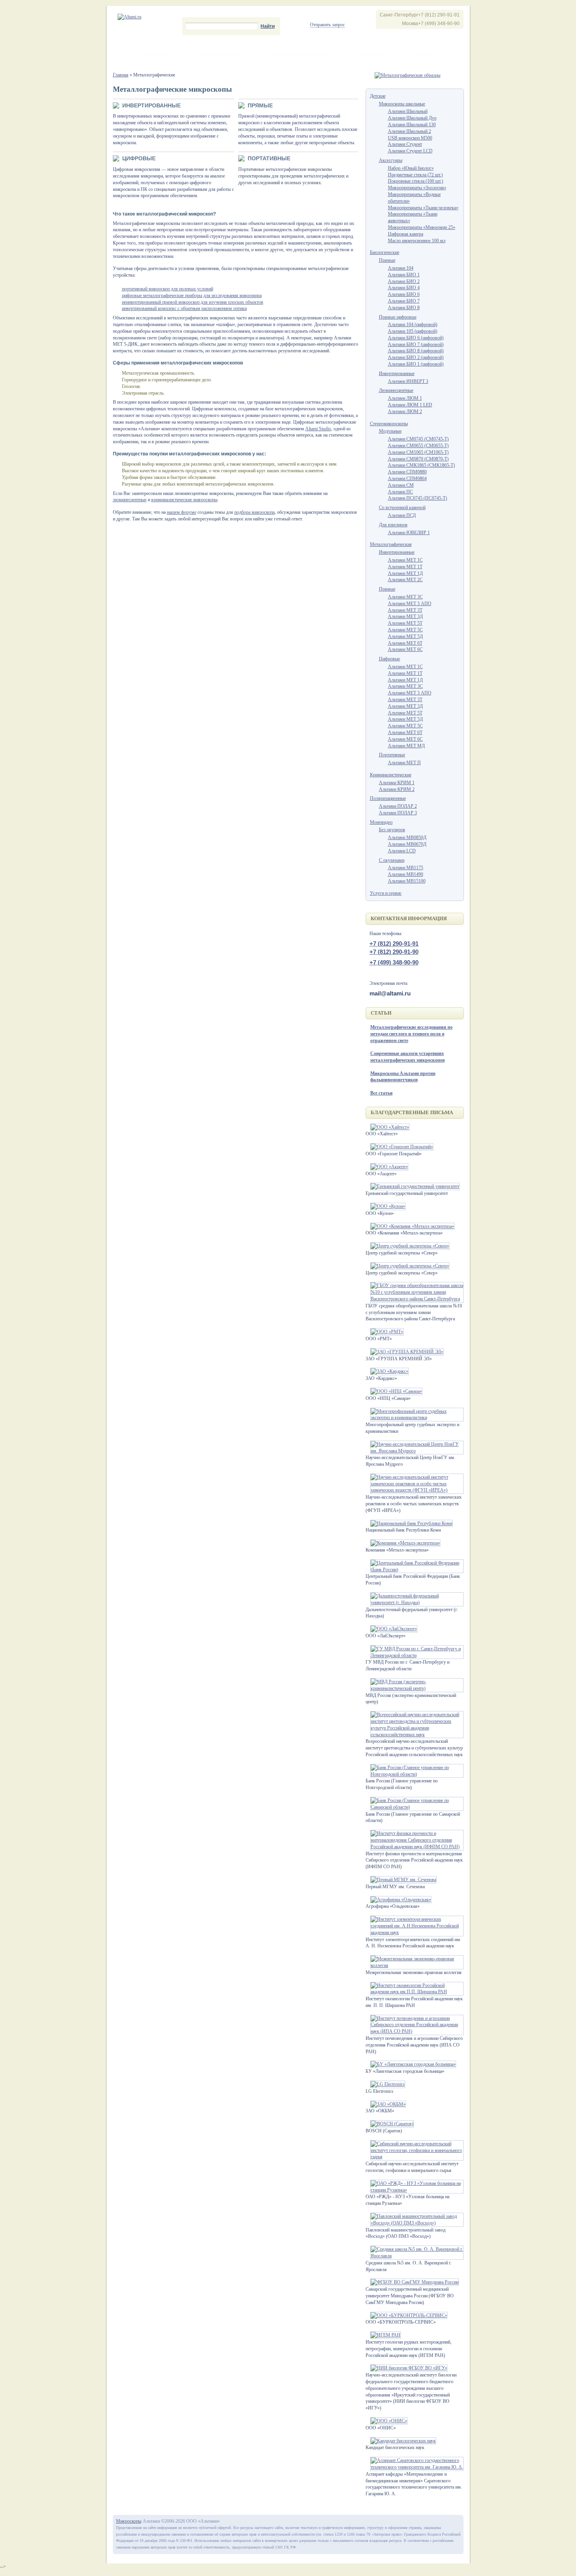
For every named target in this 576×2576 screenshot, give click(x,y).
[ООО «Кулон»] (386, 1206)
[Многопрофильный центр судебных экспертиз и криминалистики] (415, 1418)
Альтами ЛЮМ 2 (405, 412)
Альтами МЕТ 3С (405, 597)
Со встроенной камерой (402, 508)
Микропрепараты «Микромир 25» (422, 227)
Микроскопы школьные (402, 104)
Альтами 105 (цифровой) (413, 331)
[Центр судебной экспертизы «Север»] (408, 1246)
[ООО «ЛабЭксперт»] (391, 1629)
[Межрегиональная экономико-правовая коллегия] (415, 1965)
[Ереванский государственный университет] (413, 1186)
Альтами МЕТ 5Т (405, 623)
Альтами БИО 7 (404, 301)
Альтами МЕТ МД (406, 746)
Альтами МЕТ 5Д (405, 636)
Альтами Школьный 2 (409, 131)
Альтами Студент (405, 144)
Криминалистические (391, 775)
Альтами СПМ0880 (407, 472)
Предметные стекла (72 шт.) (415, 175)
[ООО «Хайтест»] (388, 1127)
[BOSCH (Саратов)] (390, 2124)
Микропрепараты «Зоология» (417, 188)
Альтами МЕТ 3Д (405, 616)
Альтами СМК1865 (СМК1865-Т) (421, 465)
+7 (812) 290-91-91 (394, 944)
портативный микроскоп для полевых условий (168, 289)
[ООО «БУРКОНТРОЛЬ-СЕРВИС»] (407, 2315)
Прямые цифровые (398, 317)
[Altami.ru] (130, 17)
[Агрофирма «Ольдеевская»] (398, 1900)
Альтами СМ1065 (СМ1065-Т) (418, 452)
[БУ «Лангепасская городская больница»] (411, 2064)
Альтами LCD (402, 851)
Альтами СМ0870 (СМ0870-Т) (418, 459)
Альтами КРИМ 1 (397, 783)
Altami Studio (318, 429)
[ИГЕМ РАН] (383, 2335)
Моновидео (381, 822)
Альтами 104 (401, 268)
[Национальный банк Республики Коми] (409, 1523)
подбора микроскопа (254, 512)
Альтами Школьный (408, 111)
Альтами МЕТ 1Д (405, 573)
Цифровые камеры (217, 54)
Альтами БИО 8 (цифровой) (416, 351)
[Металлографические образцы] (408, 75)
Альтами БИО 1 (404, 275)
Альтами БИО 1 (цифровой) (416, 364)
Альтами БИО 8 (404, 308)
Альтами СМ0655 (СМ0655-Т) (418, 446)
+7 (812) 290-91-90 (394, 952)
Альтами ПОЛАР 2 (398, 806)
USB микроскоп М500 (410, 138)
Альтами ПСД (402, 515)
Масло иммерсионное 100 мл (417, 241)
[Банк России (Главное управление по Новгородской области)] (415, 1774)
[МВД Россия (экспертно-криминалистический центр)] (415, 1688)
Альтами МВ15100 (407, 881)
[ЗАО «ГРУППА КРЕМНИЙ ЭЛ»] (405, 1352)
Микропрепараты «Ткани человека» (423, 208)
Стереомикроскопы (389, 424)
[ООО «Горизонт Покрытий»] (399, 1147)
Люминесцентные (396, 390)
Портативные (269, 158)
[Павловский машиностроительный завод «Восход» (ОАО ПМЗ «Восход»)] (415, 2223)
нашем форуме (182, 512)
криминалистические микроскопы (184, 500)
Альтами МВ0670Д (407, 844)
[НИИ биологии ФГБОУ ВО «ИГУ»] (407, 2368)
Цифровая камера (406, 234)
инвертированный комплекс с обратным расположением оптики (184, 308)
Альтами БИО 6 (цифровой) (416, 338)
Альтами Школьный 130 (412, 125)
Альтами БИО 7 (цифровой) (416, 344)
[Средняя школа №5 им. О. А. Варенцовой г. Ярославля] (415, 2256)
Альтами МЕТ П (404, 763)
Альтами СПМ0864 (407, 479)
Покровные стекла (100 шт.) (416, 181)
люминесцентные (130, 500)
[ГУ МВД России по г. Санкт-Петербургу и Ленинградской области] (415, 1655)
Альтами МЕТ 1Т (405, 567)
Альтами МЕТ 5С (405, 726)
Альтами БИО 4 (404, 288)
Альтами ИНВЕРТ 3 (408, 381)
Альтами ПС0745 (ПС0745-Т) (418, 498)
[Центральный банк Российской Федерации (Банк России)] (415, 1570)
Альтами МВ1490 (406, 874)
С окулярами (392, 860)
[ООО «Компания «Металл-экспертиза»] (410, 1226)
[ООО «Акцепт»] (387, 1167)
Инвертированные (151, 105)
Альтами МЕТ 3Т (405, 610)
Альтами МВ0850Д (407, 838)
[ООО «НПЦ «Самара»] (394, 1391)
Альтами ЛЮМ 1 (405, 398)
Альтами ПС (400, 492)
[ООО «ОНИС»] (387, 2421)
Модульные (390, 431)
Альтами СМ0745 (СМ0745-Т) (418, 439)
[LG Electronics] (385, 2084)
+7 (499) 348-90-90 (394, 962)
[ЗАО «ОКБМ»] (386, 2104)
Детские (378, 96)
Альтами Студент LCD (410, 151)
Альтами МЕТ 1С (405, 560)
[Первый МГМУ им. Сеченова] (401, 1880)
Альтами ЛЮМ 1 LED (410, 405)
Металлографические (391, 544)
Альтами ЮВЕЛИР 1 (409, 533)
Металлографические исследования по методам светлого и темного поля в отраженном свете (411, 1034)
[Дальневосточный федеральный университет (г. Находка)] (415, 1603)
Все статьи (381, 1093)
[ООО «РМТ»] (385, 1332)
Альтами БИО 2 (404, 281)
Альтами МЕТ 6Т (405, 643)
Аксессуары (391, 160)
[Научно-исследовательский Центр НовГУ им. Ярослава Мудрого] (415, 1451)
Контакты (425, 54)
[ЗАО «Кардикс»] (387, 1371)
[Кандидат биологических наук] (401, 2441)
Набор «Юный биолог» (411, 168)
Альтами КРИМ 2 (397, 789)
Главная (121, 75)
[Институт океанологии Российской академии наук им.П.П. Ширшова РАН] (415, 1992)
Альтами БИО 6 (404, 294)
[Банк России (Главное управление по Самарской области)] (415, 1807)
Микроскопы (153, 54)
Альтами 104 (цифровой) (413, 324)
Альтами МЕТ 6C (405, 649)
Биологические (385, 252)
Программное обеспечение (297, 54)
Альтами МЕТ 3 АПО (410, 604)
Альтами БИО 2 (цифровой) (416, 357)
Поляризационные (388, 798)
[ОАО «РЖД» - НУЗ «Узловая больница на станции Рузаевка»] (415, 2190)
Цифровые (139, 158)
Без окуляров (392, 830)
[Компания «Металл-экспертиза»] (403, 1543)
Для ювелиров (393, 525)
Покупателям (371, 54)
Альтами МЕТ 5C (405, 630)
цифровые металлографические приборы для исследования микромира (192, 295)
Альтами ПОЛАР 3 (398, 813)
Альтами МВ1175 (406, 868)
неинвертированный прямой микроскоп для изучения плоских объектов (193, 302)
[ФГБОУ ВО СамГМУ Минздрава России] (412, 2282)
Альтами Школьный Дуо (412, 118)
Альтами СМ (401, 485)
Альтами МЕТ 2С (405, 580)
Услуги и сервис (386, 893)
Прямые (260, 105)
